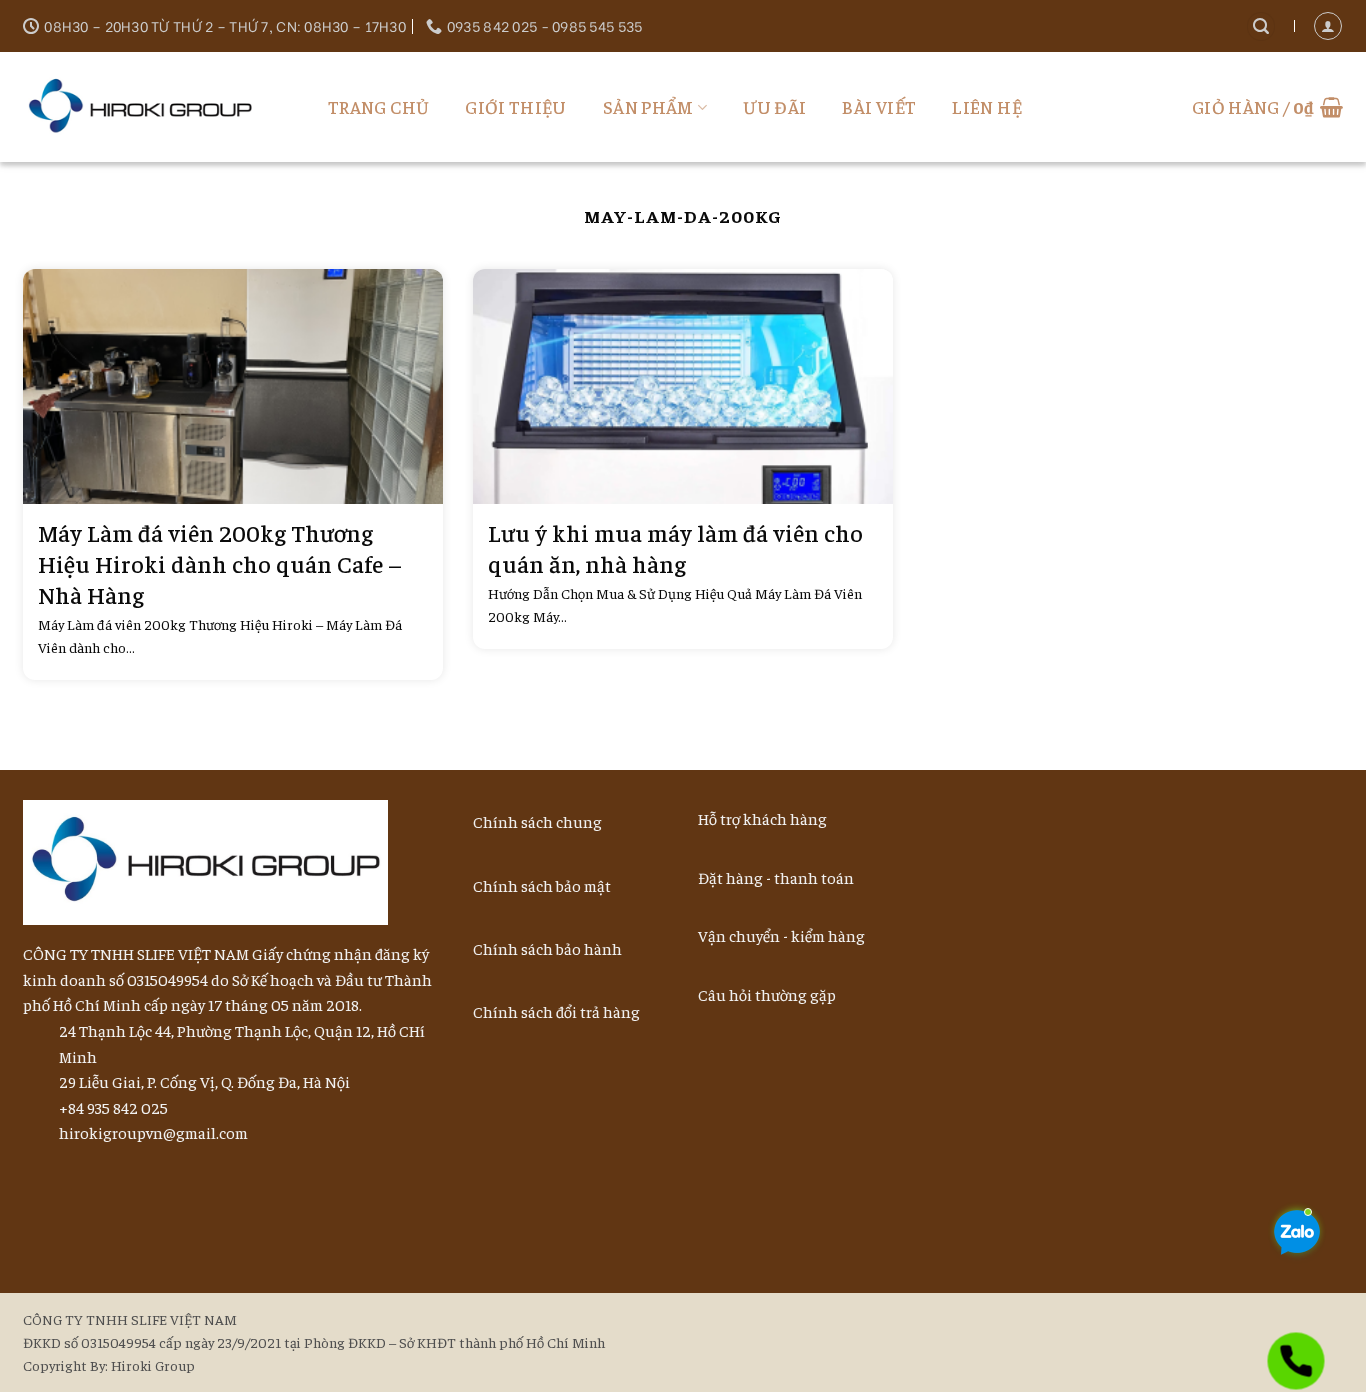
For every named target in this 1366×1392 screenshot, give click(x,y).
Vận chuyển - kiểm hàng (781, 935)
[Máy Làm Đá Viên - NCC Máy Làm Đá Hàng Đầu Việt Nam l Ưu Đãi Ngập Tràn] (148, 107)
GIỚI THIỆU (516, 106)
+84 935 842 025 (113, 1107)
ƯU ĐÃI (774, 106)
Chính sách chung (537, 821)
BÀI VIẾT (879, 106)
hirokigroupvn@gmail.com (153, 1132)
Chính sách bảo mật (542, 885)
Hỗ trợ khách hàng (762, 818)
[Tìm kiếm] (1261, 26)
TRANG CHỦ (378, 106)
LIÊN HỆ (987, 106)
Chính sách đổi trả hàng (556, 1011)
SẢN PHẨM (648, 106)
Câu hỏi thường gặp (767, 994)
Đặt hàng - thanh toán (776, 877)
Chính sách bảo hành (547, 948)
